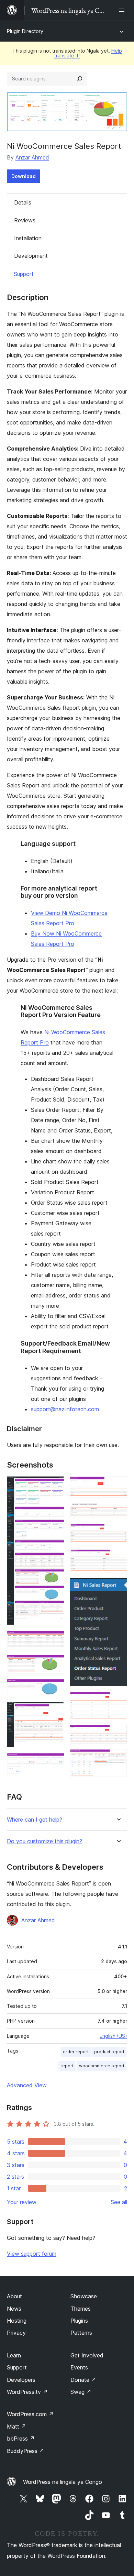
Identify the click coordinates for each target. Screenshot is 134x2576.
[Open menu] (123, 10)
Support (24, 274)
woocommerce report (102, 2066)
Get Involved (87, 2355)
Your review (22, 2202)
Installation (28, 238)
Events (79, 2367)
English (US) (113, 2036)
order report (76, 2052)
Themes (81, 2309)
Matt (16, 2426)
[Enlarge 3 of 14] (55, 1664)
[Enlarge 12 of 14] (118, 1701)
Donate (83, 2380)
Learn (14, 2355)
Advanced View (27, 2085)
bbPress (21, 2439)
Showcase (84, 2296)
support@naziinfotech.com (65, 1409)
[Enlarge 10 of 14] (118, 1558)
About (14, 2296)
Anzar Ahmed (32, 157)
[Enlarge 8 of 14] (118, 1512)
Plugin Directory (25, 31)
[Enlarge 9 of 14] (118, 1532)
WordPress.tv (27, 2392)
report (67, 2066)
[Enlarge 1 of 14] (55, 1485)
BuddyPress (26, 2451)
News (14, 2309)
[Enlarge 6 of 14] (55, 1762)
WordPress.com (30, 2414)
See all (119, 2202)
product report (109, 2052)
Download (24, 176)
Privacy (16, 2333)
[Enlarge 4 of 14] (55, 1688)
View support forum (32, 2254)
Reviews (25, 220)
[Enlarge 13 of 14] (118, 1734)
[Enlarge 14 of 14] (118, 1758)
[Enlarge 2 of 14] (55, 1640)
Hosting (17, 2321)
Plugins (79, 2321)
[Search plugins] (80, 79)
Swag (81, 2392)
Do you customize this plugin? (44, 1841)
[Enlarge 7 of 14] (118, 1485)
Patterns (81, 2333)
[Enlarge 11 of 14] (118, 1587)
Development (31, 256)
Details (23, 202)
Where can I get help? (35, 1820)
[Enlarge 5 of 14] (55, 1711)
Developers (21, 2380)
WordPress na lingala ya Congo (63, 2482)
